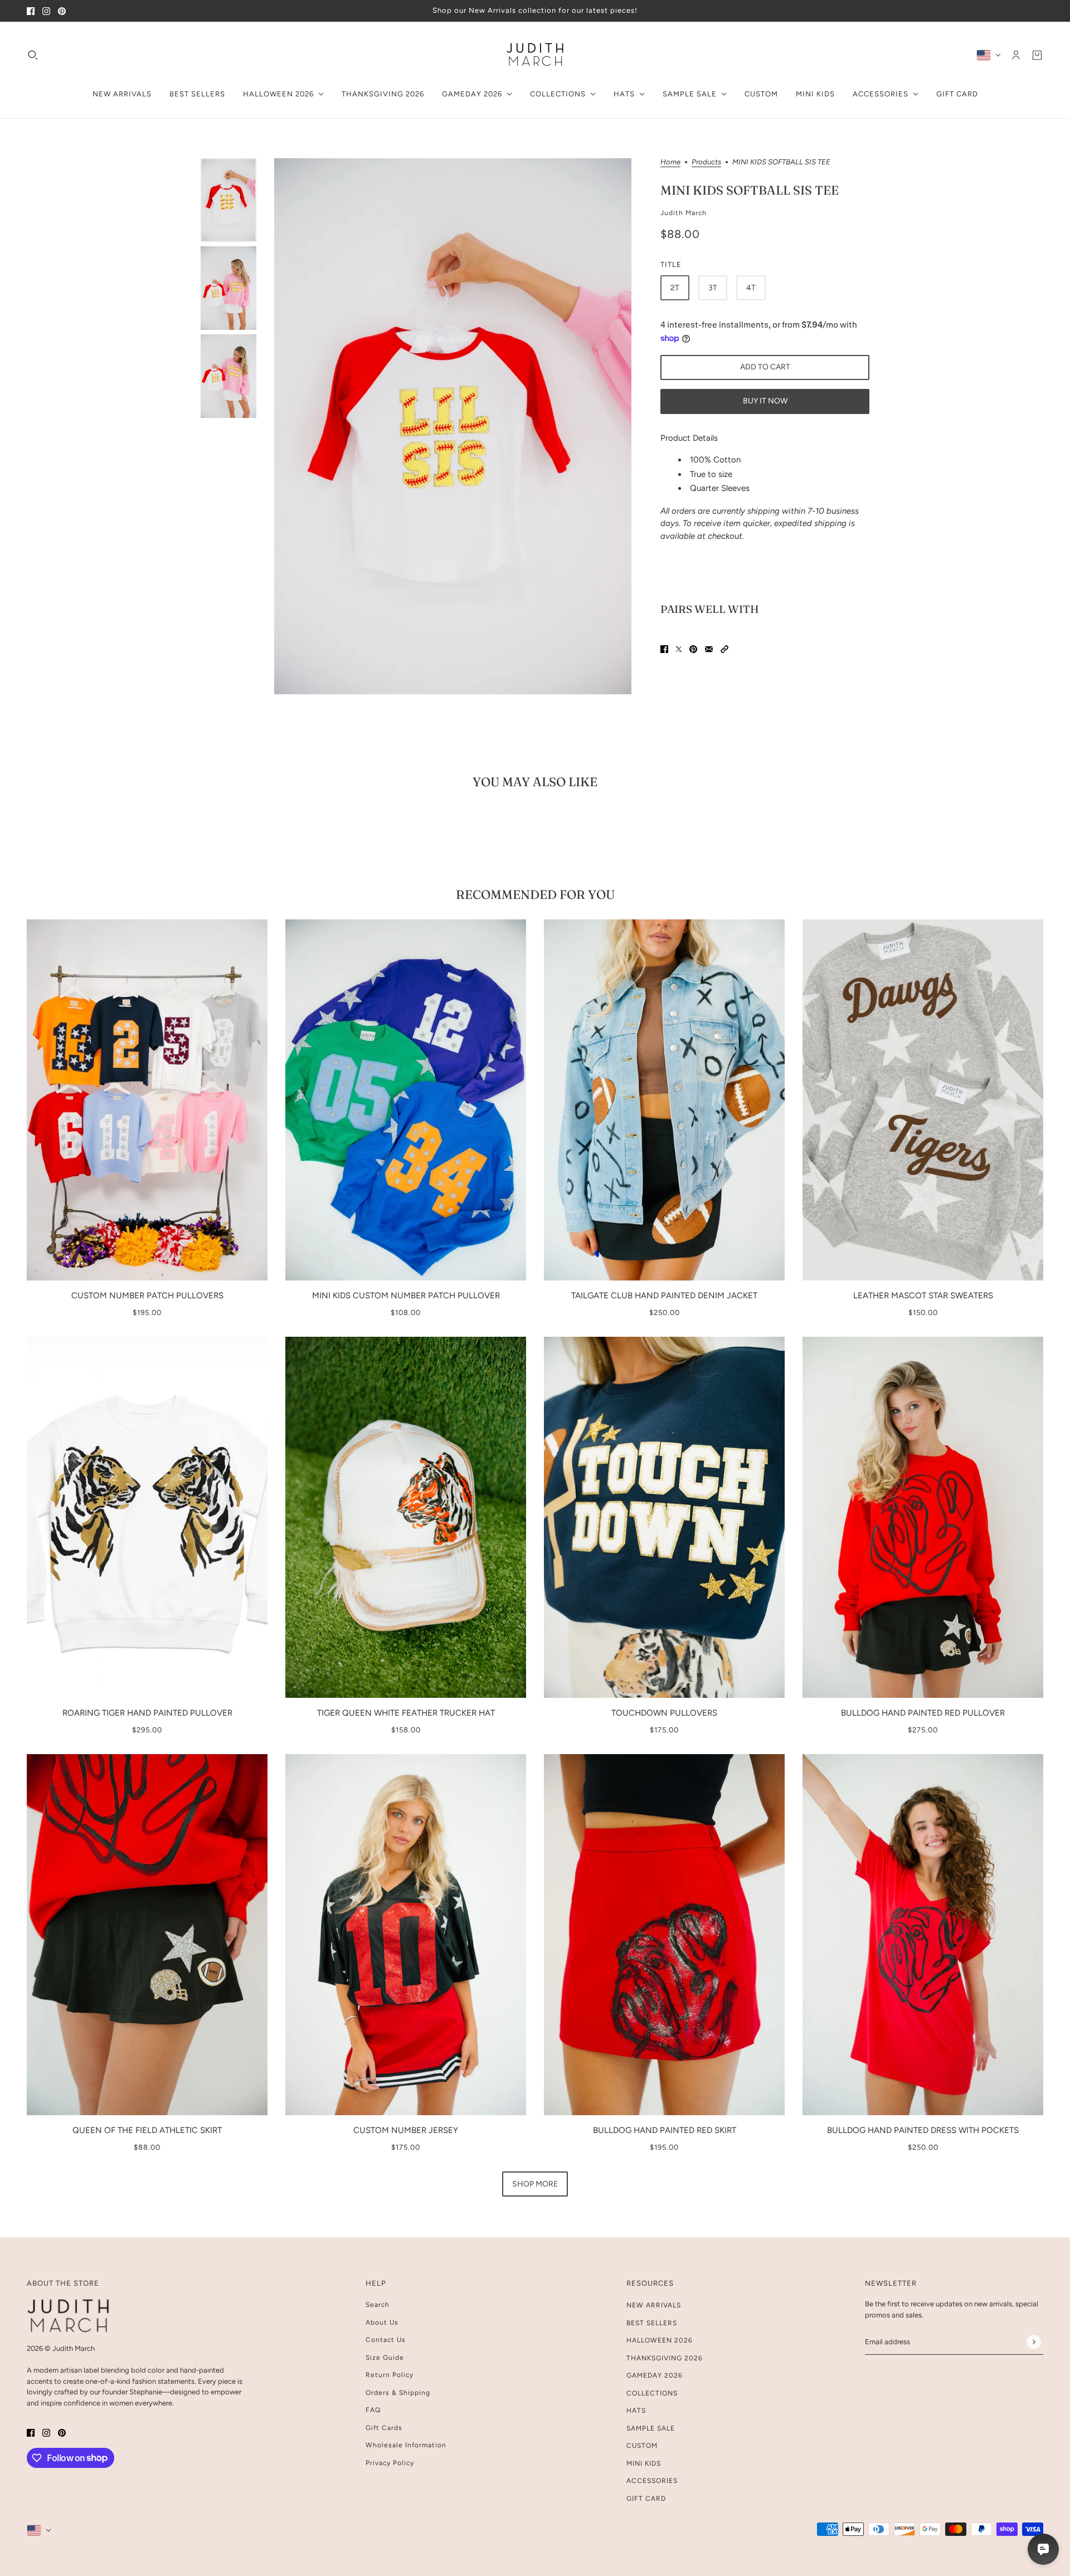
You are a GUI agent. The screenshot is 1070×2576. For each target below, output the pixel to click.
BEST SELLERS (652, 2323)
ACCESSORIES (652, 2481)
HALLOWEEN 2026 (660, 2340)
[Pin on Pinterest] (693, 649)
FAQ (373, 2410)
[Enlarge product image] (453, 426)
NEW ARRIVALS (654, 2305)
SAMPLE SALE (651, 2428)
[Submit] (1033, 2342)
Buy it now (765, 401)
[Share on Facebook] (664, 649)
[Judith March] (535, 55)
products (706, 162)
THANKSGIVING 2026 (665, 2358)
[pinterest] (62, 11)
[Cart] (1037, 55)
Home (670, 162)
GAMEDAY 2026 (655, 2375)
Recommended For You (535, 894)
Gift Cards (384, 2428)
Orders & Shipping (398, 2393)
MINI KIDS (644, 2463)
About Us (382, 2322)
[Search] (33, 55)
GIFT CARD (646, 2499)
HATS (636, 2411)
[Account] (1016, 55)
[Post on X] (679, 649)
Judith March (684, 212)
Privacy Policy (390, 2463)
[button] (724, 649)
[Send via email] (709, 649)
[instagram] (46, 11)
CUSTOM (642, 2446)
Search (378, 2305)
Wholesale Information (406, 2445)
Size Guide (385, 2358)
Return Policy (390, 2375)
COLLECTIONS (652, 2393)
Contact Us (386, 2340)
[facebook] (31, 11)
